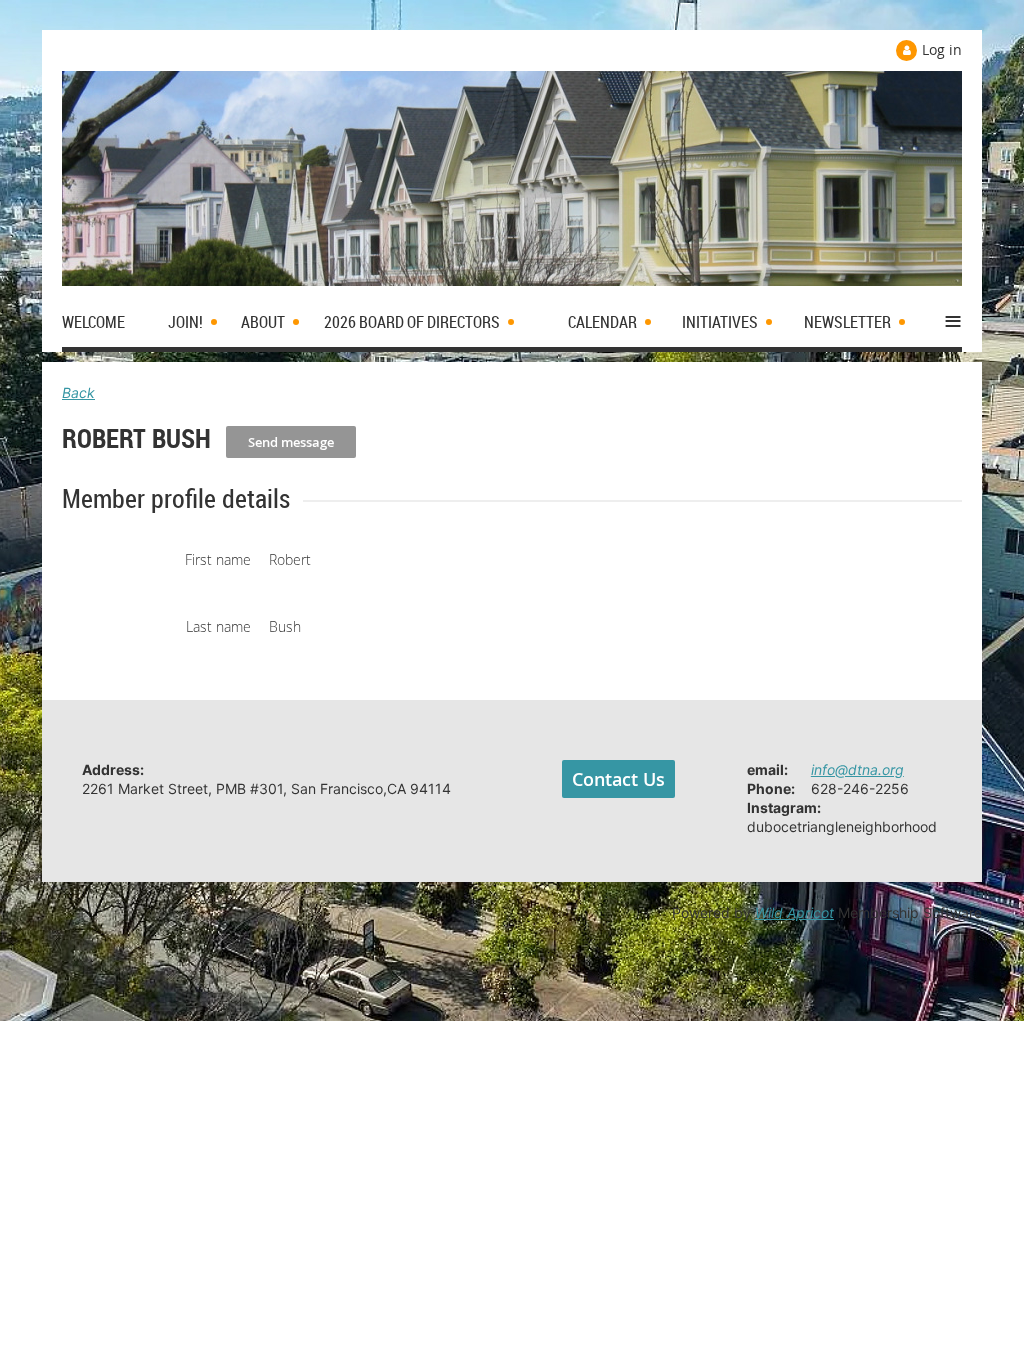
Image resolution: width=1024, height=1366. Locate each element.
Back (78, 392)
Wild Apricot (794, 912)
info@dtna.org (857, 769)
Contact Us (618, 779)
